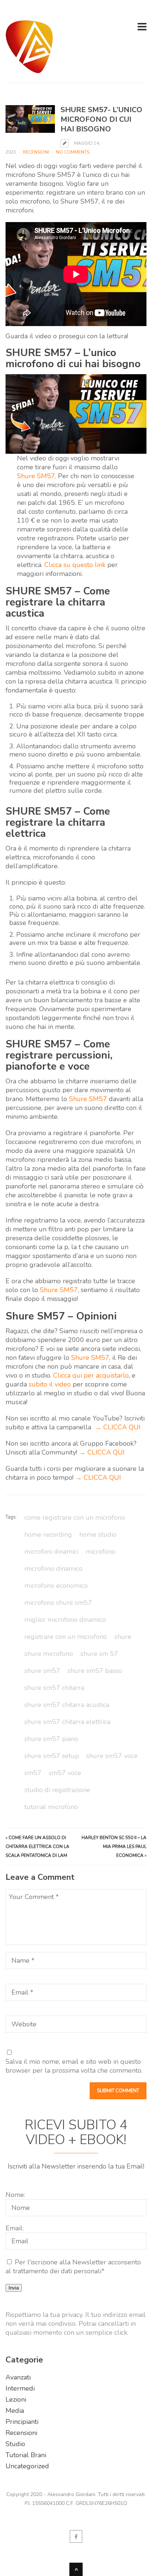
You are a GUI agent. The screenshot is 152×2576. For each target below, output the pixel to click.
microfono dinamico (53, 1569)
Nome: (15, 2195)
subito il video (50, 1384)
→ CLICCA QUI (118, 1427)
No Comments (73, 152)
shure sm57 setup (52, 1756)
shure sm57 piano (51, 1739)
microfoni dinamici (51, 1552)
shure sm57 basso (95, 1671)
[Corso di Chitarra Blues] (29, 69)
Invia (14, 2288)
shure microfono (49, 1654)
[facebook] (76, 2536)
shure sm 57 (99, 1654)
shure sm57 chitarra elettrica (67, 1722)
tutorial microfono (51, 1807)
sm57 (33, 1773)
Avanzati (18, 2377)
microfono (101, 1552)
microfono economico (56, 1586)
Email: (15, 2228)
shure (123, 1637)
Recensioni (36, 152)
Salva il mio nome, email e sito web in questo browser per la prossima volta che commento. (74, 2066)
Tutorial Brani (26, 2455)
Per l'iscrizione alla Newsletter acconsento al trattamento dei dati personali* (73, 2267)
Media (15, 2411)
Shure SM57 (36, 476)
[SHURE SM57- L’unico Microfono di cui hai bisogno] (30, 119)
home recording (48, 1534)
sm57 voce (65, 1773)
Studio (15, 2444)
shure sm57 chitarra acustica (67, 1705)
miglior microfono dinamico (65, 1620)
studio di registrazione (57, 1790)
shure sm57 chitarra (54, 1688)
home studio (98, 1534)
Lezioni (16, 2399)
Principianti (22, 2422)
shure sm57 (42, 1671)
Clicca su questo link (75, 565)
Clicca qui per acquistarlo (91, 1375)
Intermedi (20, 2388)
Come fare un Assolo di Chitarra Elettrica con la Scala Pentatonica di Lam (37, 1847)
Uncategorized (27, 2466)
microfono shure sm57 (58, 1603)
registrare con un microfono (66, 1637)
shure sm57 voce (112, 1756)
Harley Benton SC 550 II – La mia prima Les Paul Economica (114, 1847)
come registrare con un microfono (75, 1517)
